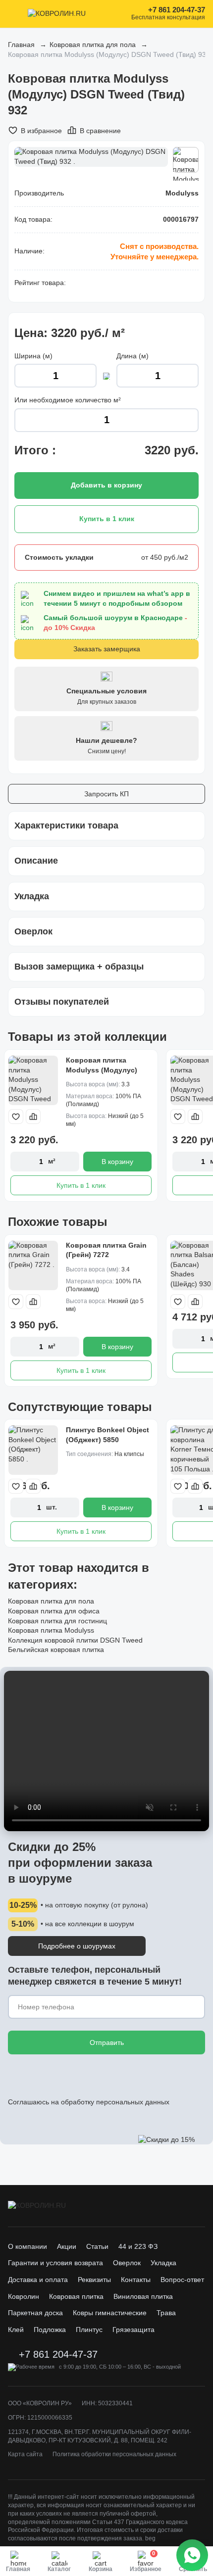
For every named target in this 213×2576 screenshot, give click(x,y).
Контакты (136, 2280)
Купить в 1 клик (81, 1185)
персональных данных (133, 2102)
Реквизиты (94, 2280)
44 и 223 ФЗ (138, 2246)
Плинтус (89, 2330)
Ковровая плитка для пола (93, 45)
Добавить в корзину (106, 485)
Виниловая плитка (143, 2296)
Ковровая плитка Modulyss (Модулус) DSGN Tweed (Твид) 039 (107, 1070)
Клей (16, 2330)
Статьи (97, 2246)
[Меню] (14, 14)
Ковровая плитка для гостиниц (57, 1621)
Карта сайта (25, 2454)
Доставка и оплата (38, 2280)
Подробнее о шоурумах (77, 1946)
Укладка (163, 2263)
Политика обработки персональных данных (114, 2454)
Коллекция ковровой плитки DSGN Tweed (75, 1640)
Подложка (50, 2330)
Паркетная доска (35, 2313)
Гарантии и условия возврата (55, 2263)
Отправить (107, 2042)
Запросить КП (106, 794)
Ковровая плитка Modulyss (51, 1630)
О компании (27, 2246)
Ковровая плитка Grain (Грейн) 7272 (106, 1250)
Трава (166, 2313)
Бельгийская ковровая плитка (56, 1650)
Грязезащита (133, 2330)
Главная (21, 45)
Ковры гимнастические (110, 2313)
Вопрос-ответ (182, 2280)
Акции (67, 2246)
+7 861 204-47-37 (177, 10)
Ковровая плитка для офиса (54, 1611)
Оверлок (127, 2263)
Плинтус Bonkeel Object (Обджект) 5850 (107, 1435)
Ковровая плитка (76, 2296)
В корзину (117, 1162)
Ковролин (24, 2296)
